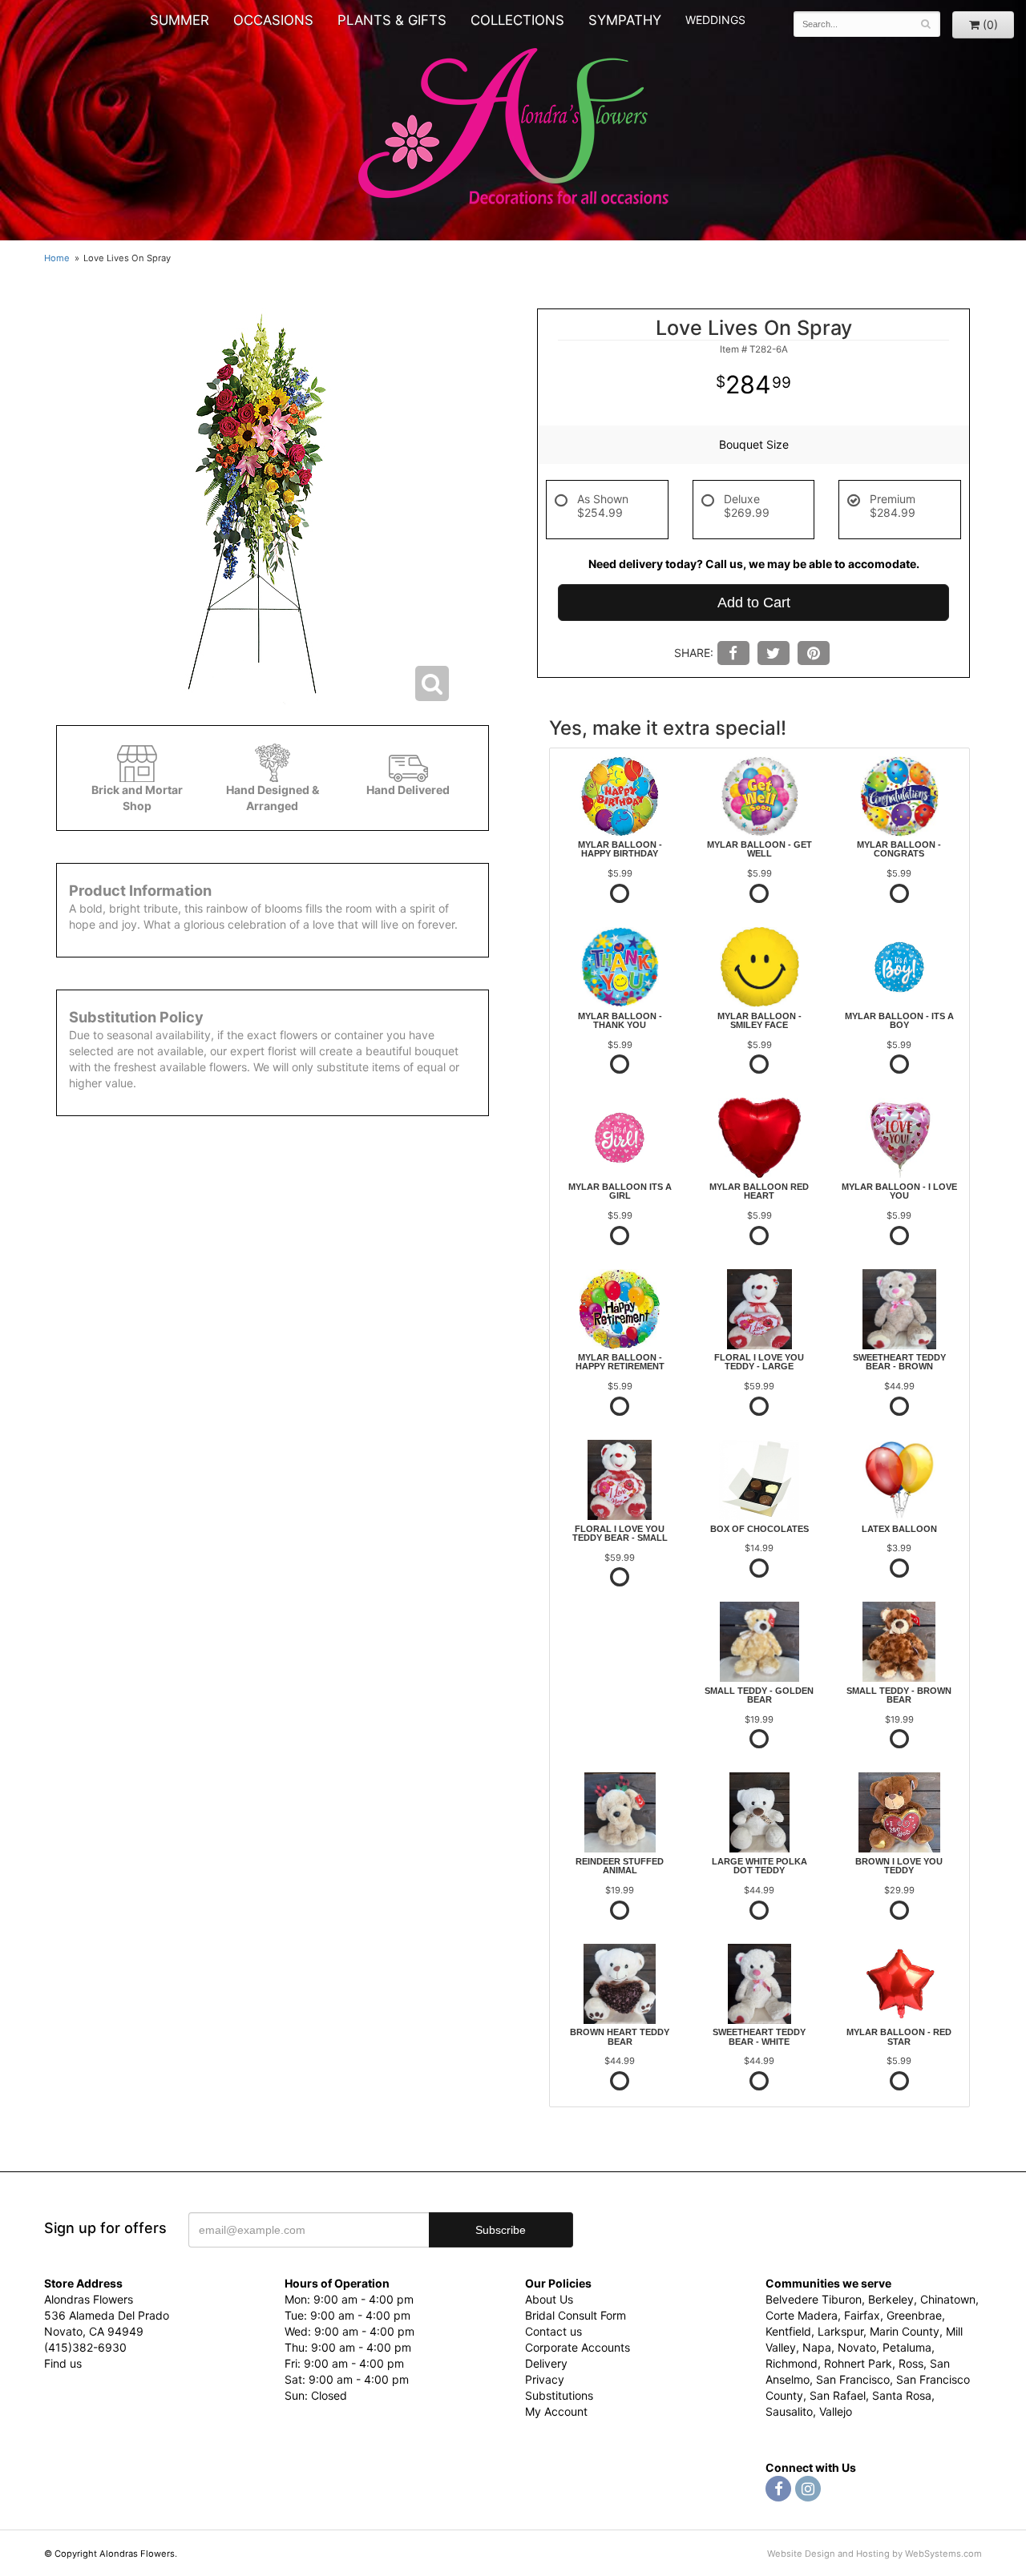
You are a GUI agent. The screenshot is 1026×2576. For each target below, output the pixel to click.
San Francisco (853, 2379)
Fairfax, (864, 2315)
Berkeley (891, 2299)
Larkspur (840, 2331)
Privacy (545, 2379)
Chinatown (948, 2299)
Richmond (792, 2363)
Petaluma (907, 2347)
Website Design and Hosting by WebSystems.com (875, 2554)
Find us (63, 2363)
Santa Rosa (902, 2395)
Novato (857, 2347)
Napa (817, 2347)
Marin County (905, 2331)
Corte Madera (802, 2315)
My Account (556, 2411)
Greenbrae (914, 2315)
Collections (517, 20)
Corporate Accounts (578, 2347)
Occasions (273, 20)
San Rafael (838, 2395)
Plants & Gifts (392, 20)
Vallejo (836, 2411)
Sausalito (789, 2411)
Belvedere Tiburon (814, 2299)
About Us (549, 2299)
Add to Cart (754, 603)
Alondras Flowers (513, 128)
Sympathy (625, 20)
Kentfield (788, 2331)
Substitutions (559, 2395)
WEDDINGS (715, 20)
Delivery (546, 2363)
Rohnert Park (858, 2363)
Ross (911, 2363)
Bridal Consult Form (576, 2315)
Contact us (553, 2331)
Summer (180, 20)
